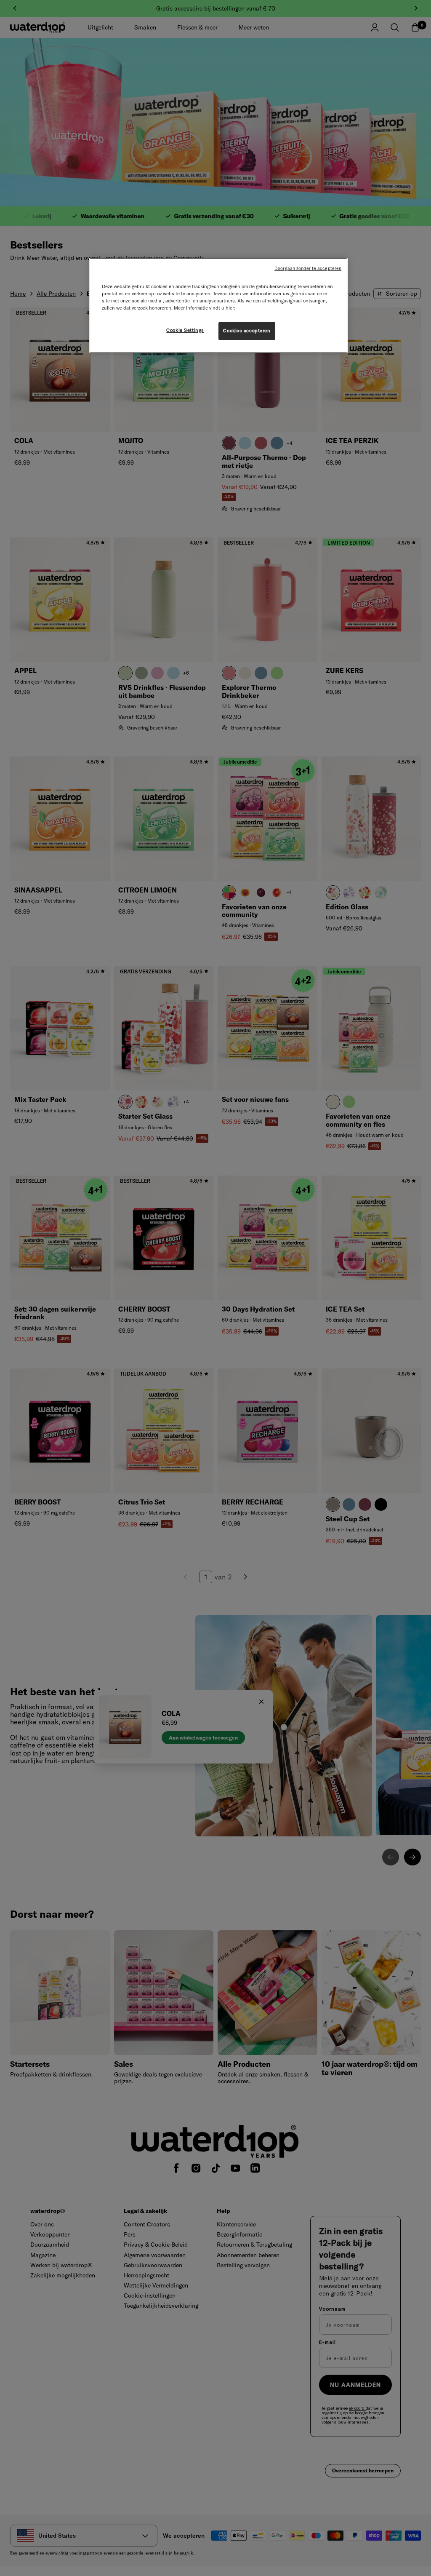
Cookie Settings (185, 330)
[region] (218, 305)
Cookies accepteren (247, 331)
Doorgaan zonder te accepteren (308, 268)
